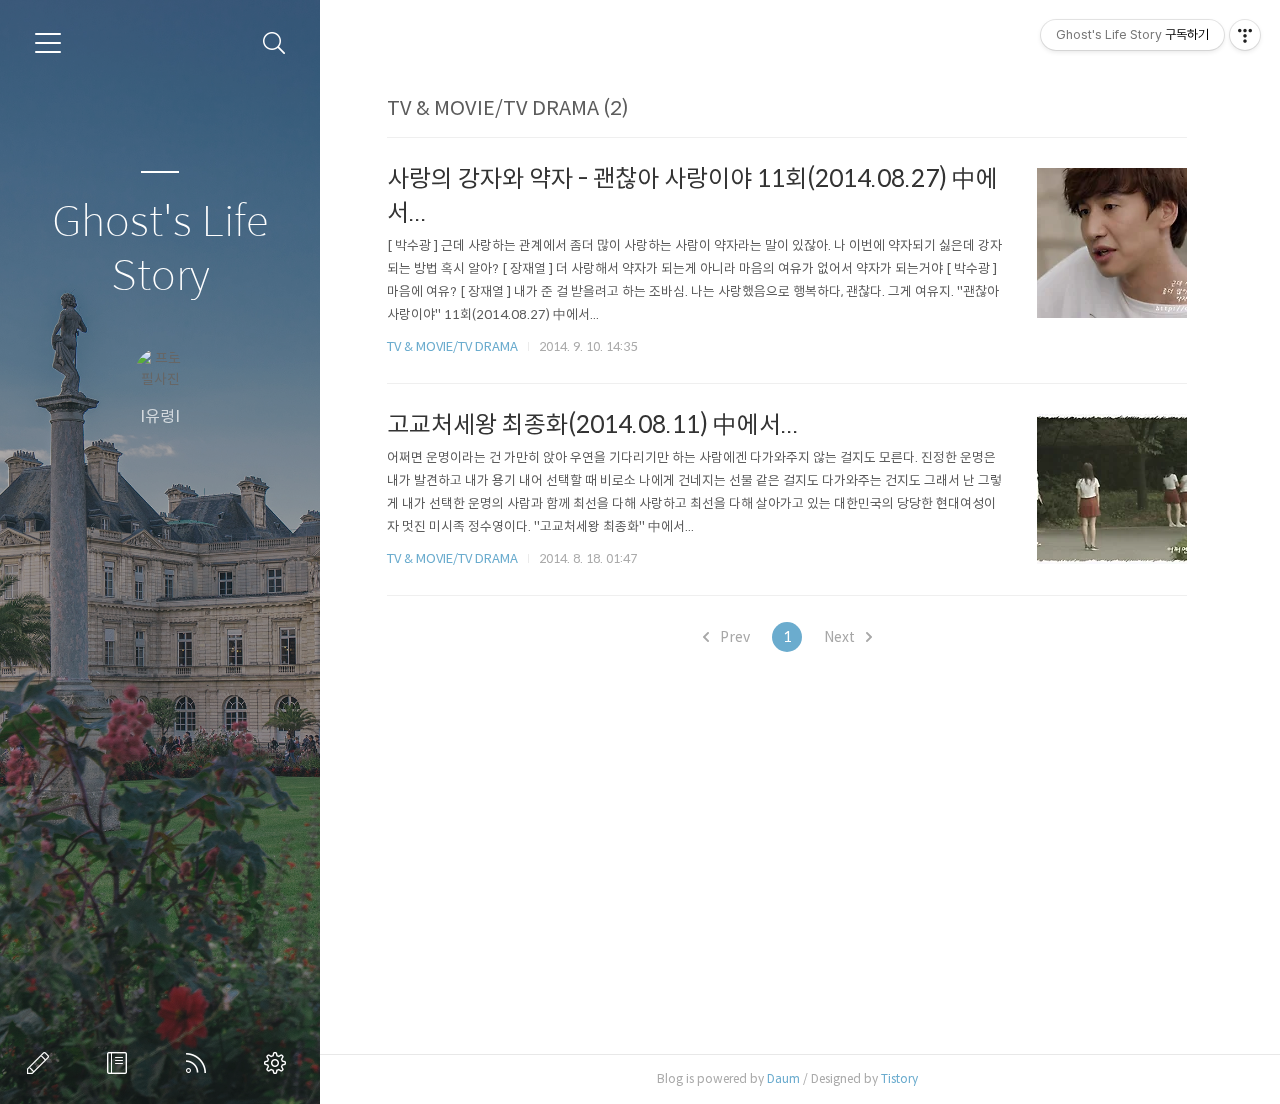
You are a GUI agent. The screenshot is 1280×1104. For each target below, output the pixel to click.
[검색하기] (274, 43)
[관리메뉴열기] (1245, 35)
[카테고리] (48, 43)
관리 (279, 1063)
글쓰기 (42, 1063)
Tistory (899, 1078)
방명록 (121, 1063)
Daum (783, 1078)
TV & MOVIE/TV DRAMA (452, 346)
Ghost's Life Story (160, 249)
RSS (200, 1063)
